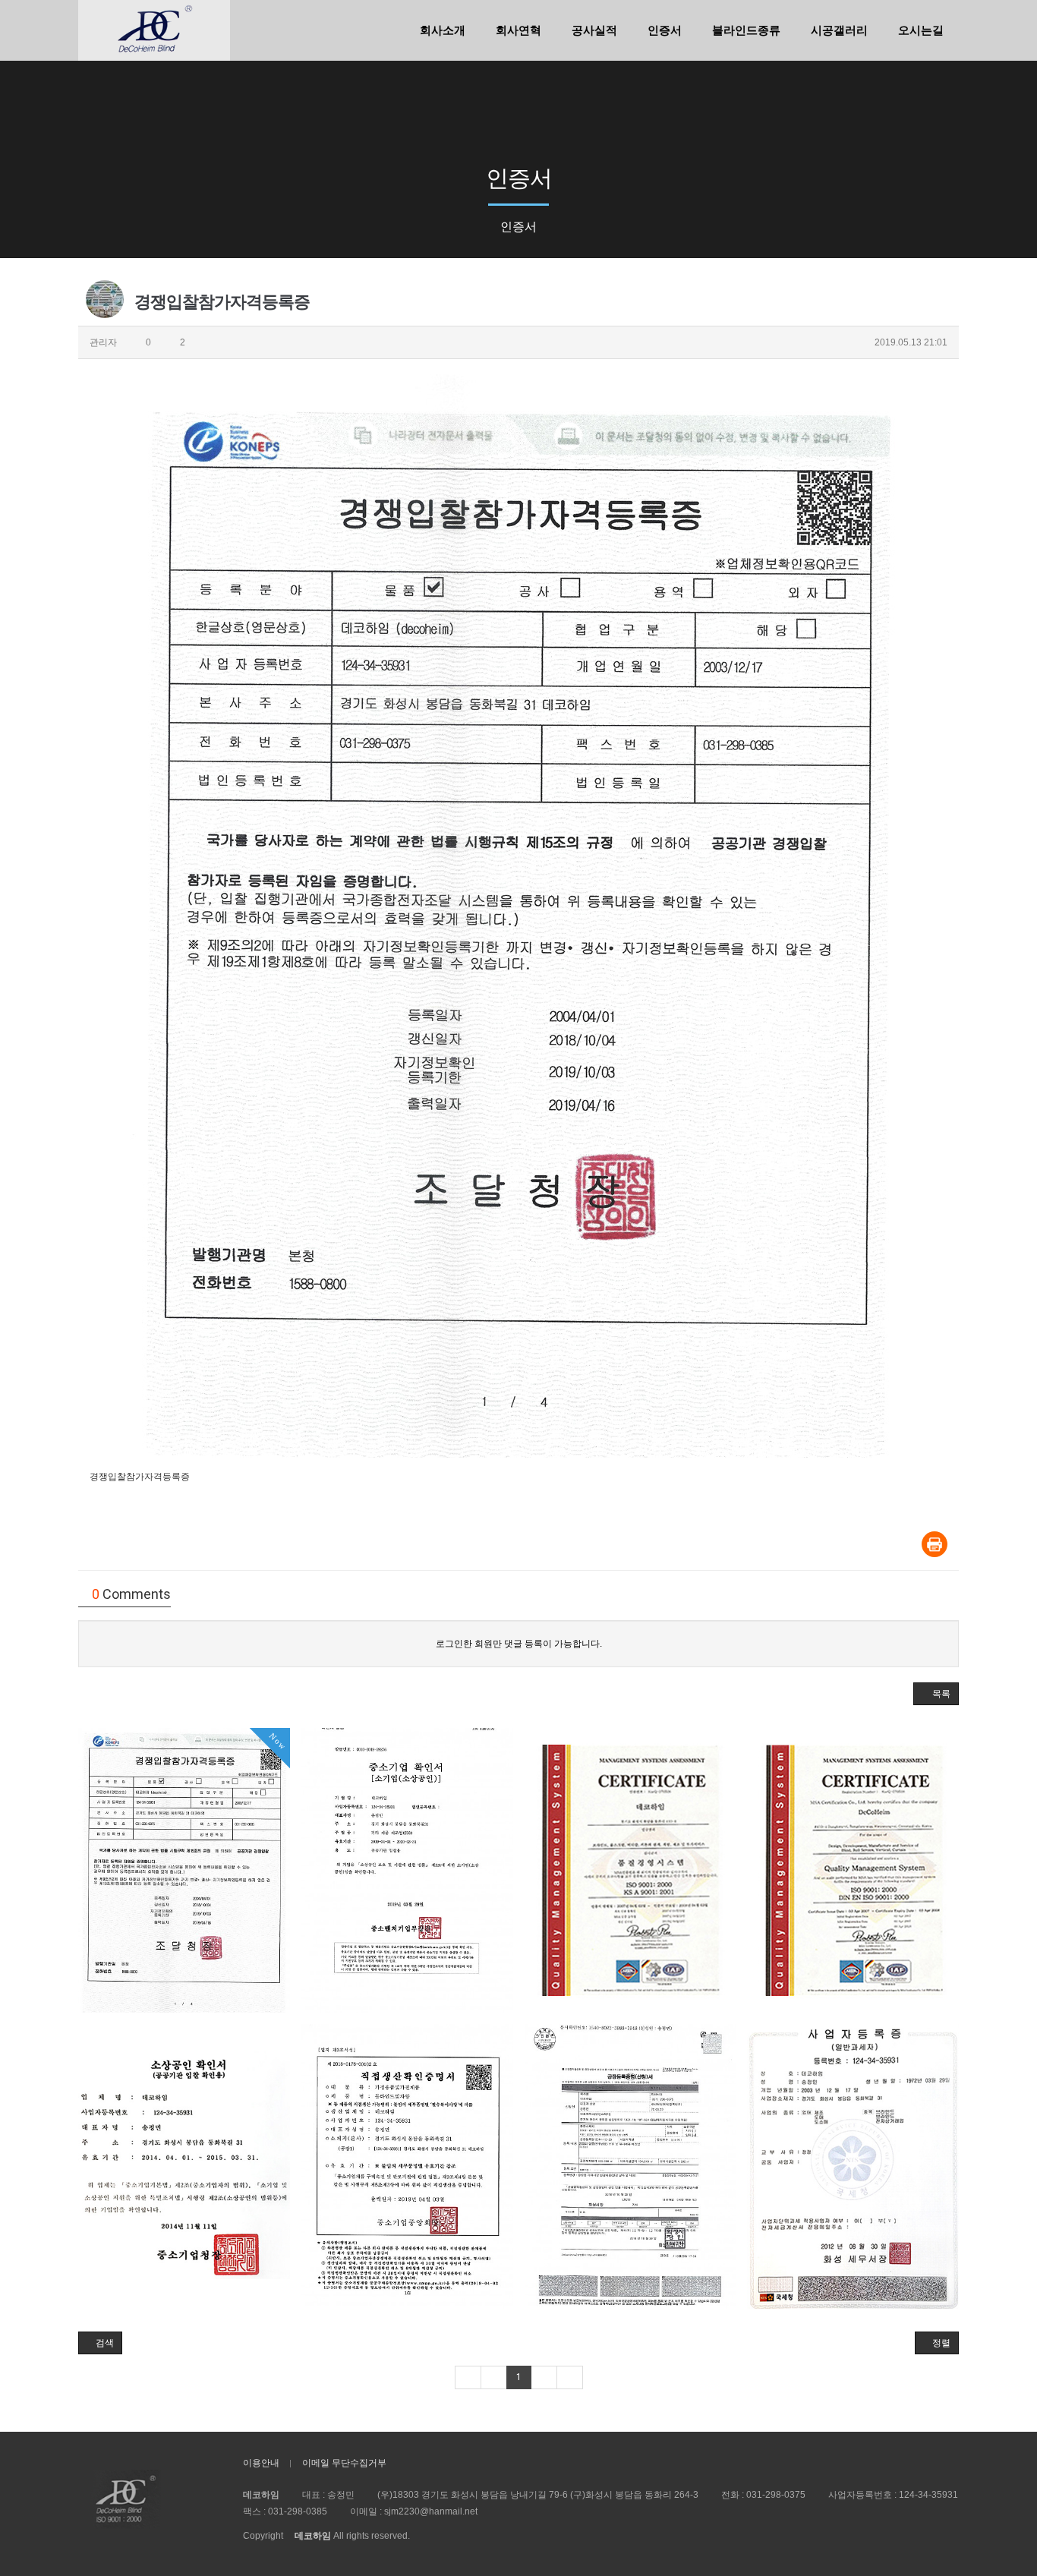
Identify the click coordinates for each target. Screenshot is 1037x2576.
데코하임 (313, 2536)
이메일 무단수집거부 (344, 2463)
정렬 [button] (940, 2343)
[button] (936, 1694)
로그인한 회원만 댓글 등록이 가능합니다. (519, 1644)
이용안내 (261, 2463)
